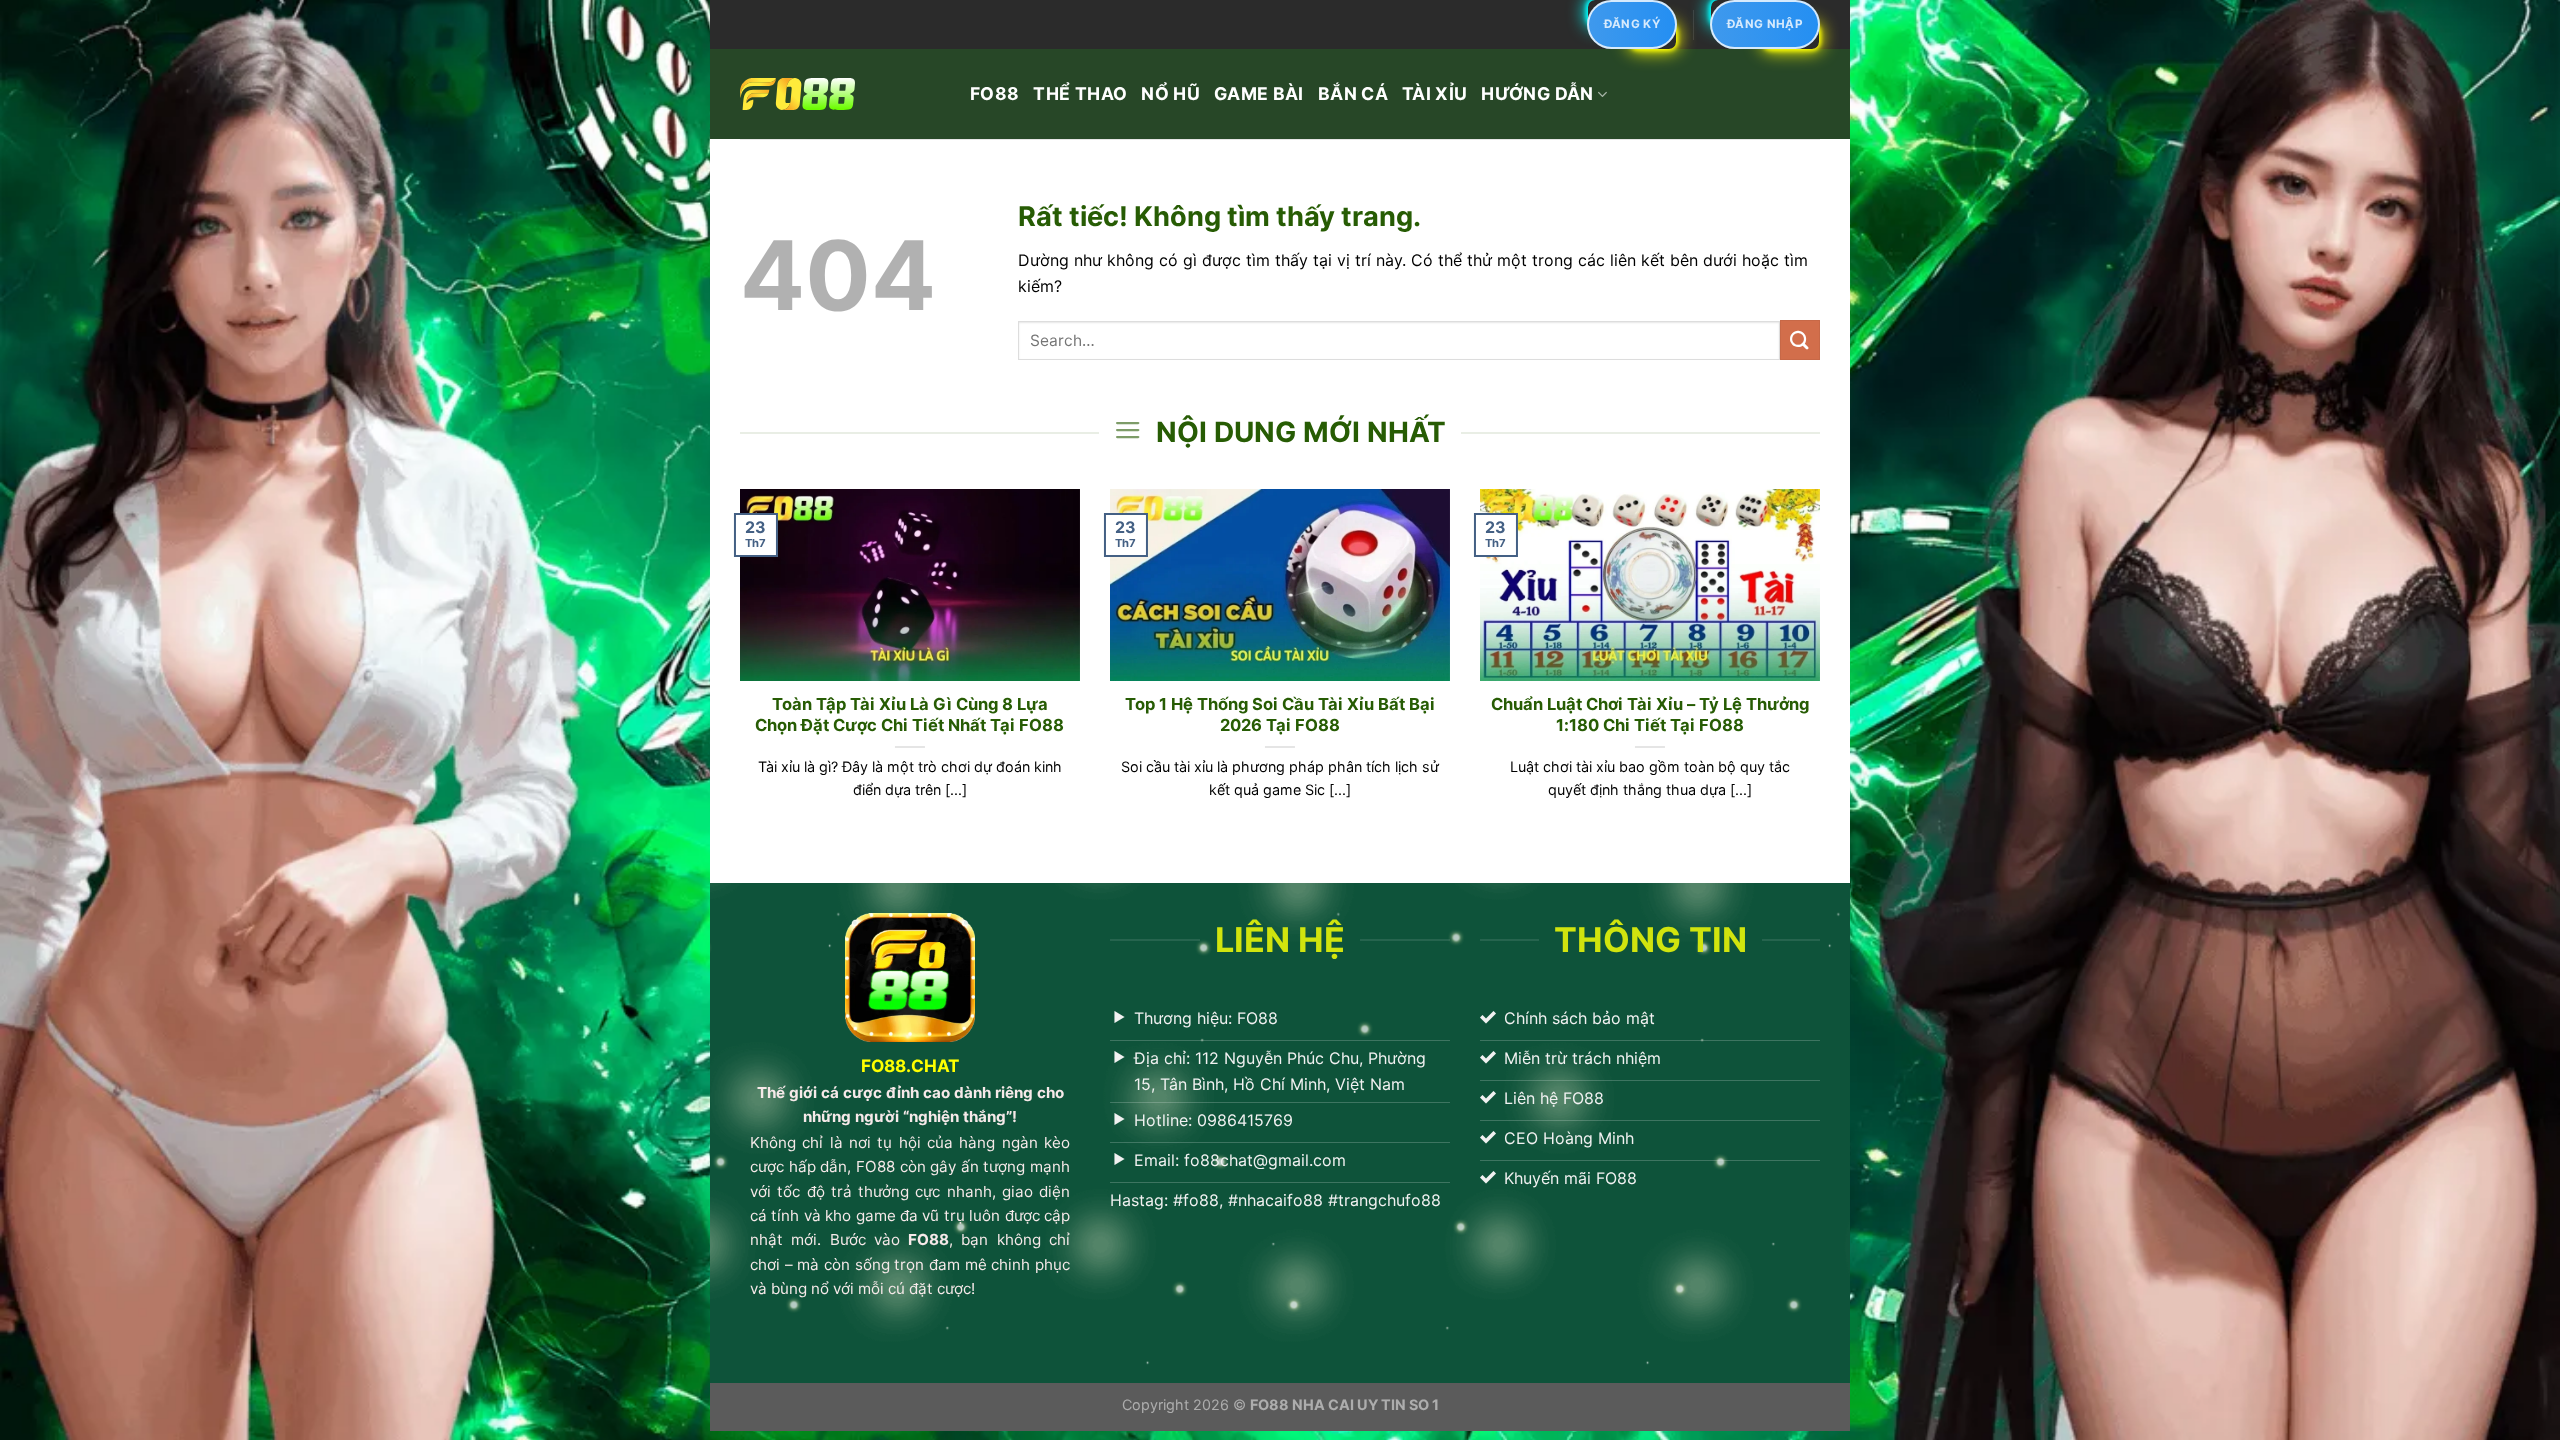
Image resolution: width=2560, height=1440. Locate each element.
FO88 (994, 93)
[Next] (1824, 668)
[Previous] (736, 668)
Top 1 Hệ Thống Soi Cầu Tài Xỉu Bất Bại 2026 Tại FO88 (1280, 715)
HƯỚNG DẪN (1537, 93)
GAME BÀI (1259, 93)
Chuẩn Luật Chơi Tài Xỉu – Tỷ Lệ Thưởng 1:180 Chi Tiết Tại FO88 (1650, 715)
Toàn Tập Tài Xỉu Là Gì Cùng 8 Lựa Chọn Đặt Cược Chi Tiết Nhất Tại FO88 (909, 715)
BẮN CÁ (1353, 93)
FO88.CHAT (910, 1065)
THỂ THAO (1080, 93)
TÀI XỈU (1434, 93)
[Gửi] (1800, 339)
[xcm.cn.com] (840, 94)
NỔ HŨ (1170, 93)
